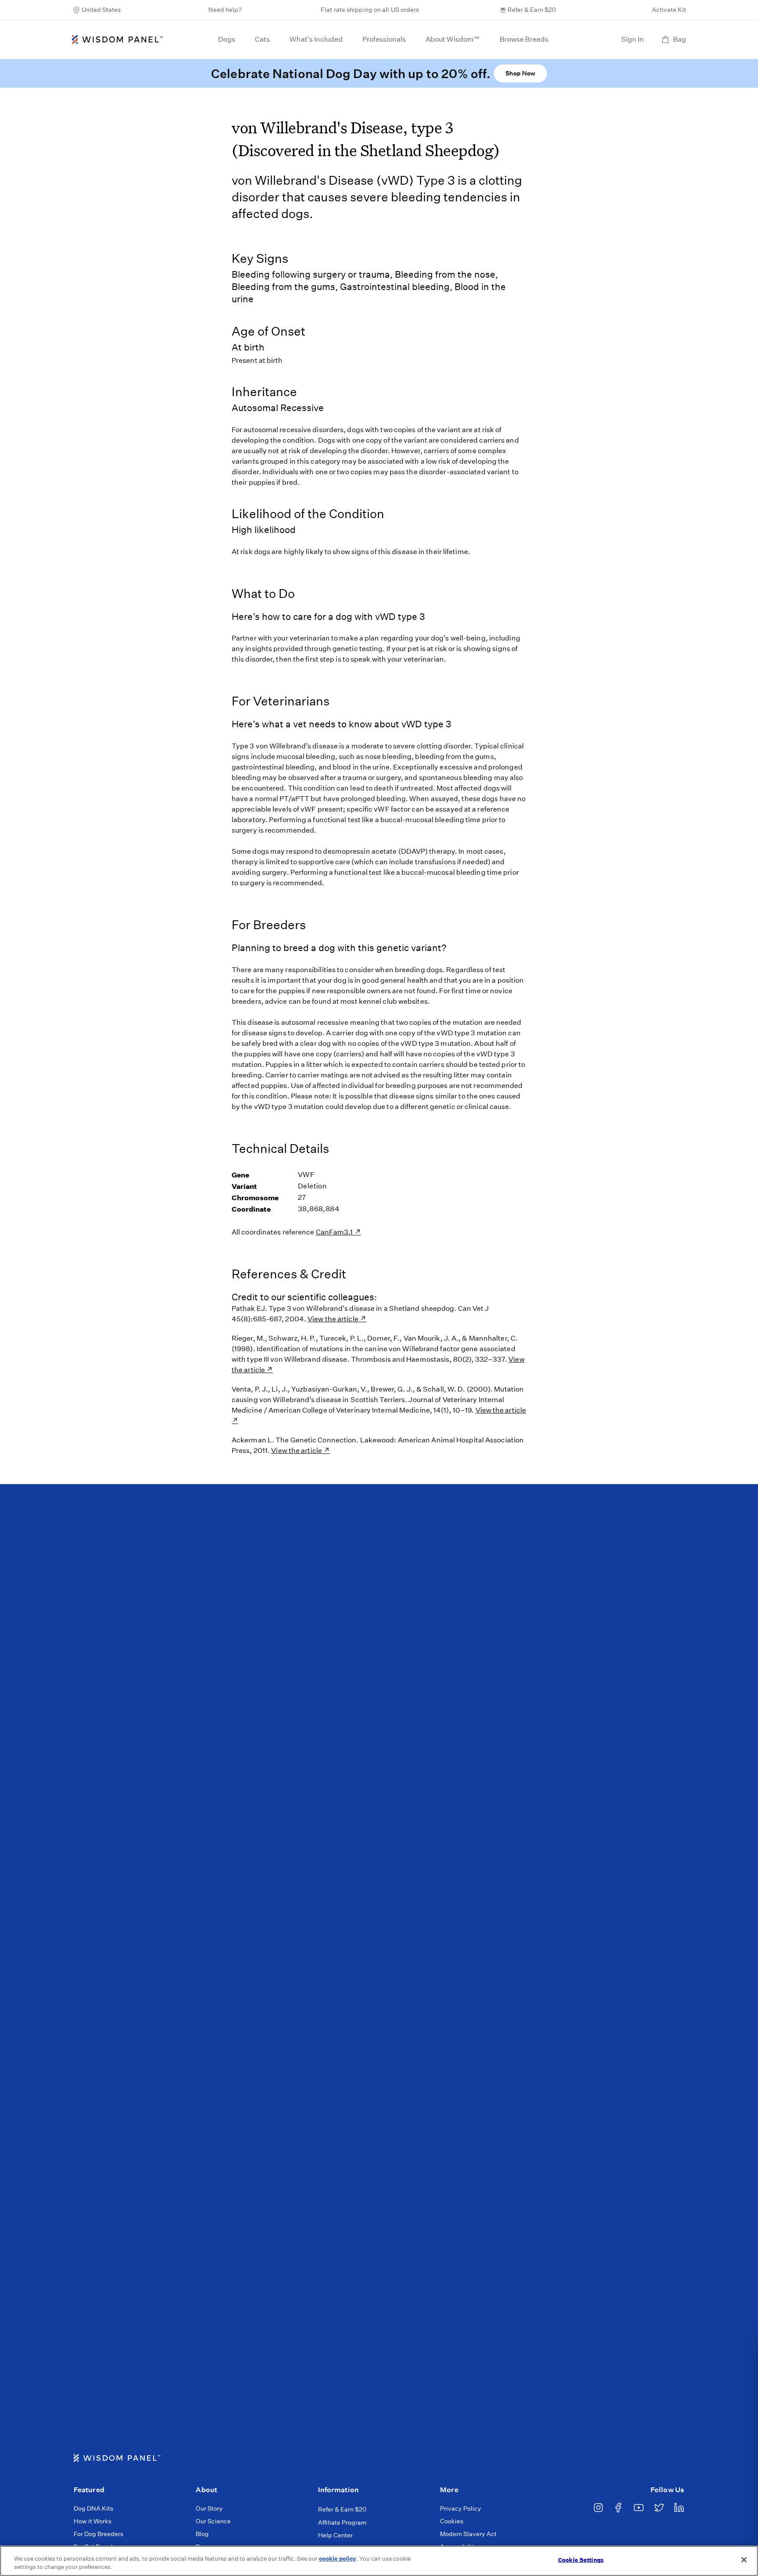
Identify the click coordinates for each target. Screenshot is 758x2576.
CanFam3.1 (335, 1232)
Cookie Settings (581, 2560)
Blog (202, 2534)
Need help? (225, 10)
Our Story (209, 2508)
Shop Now (520, 73)
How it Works (93, 2521)
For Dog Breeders (98, 2534)
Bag (679, 39)
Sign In (633, 39)
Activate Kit (669, 10)
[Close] (744, 2560)
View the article (333, 1319)
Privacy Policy (461, 2508)
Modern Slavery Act (468, 2534)
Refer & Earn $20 (532, 10)
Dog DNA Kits (93, 2508)
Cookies (452, 2521)
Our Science (213, 2521)
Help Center (335, 2535)
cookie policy (338, 2559)
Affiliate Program (342, 2522)
